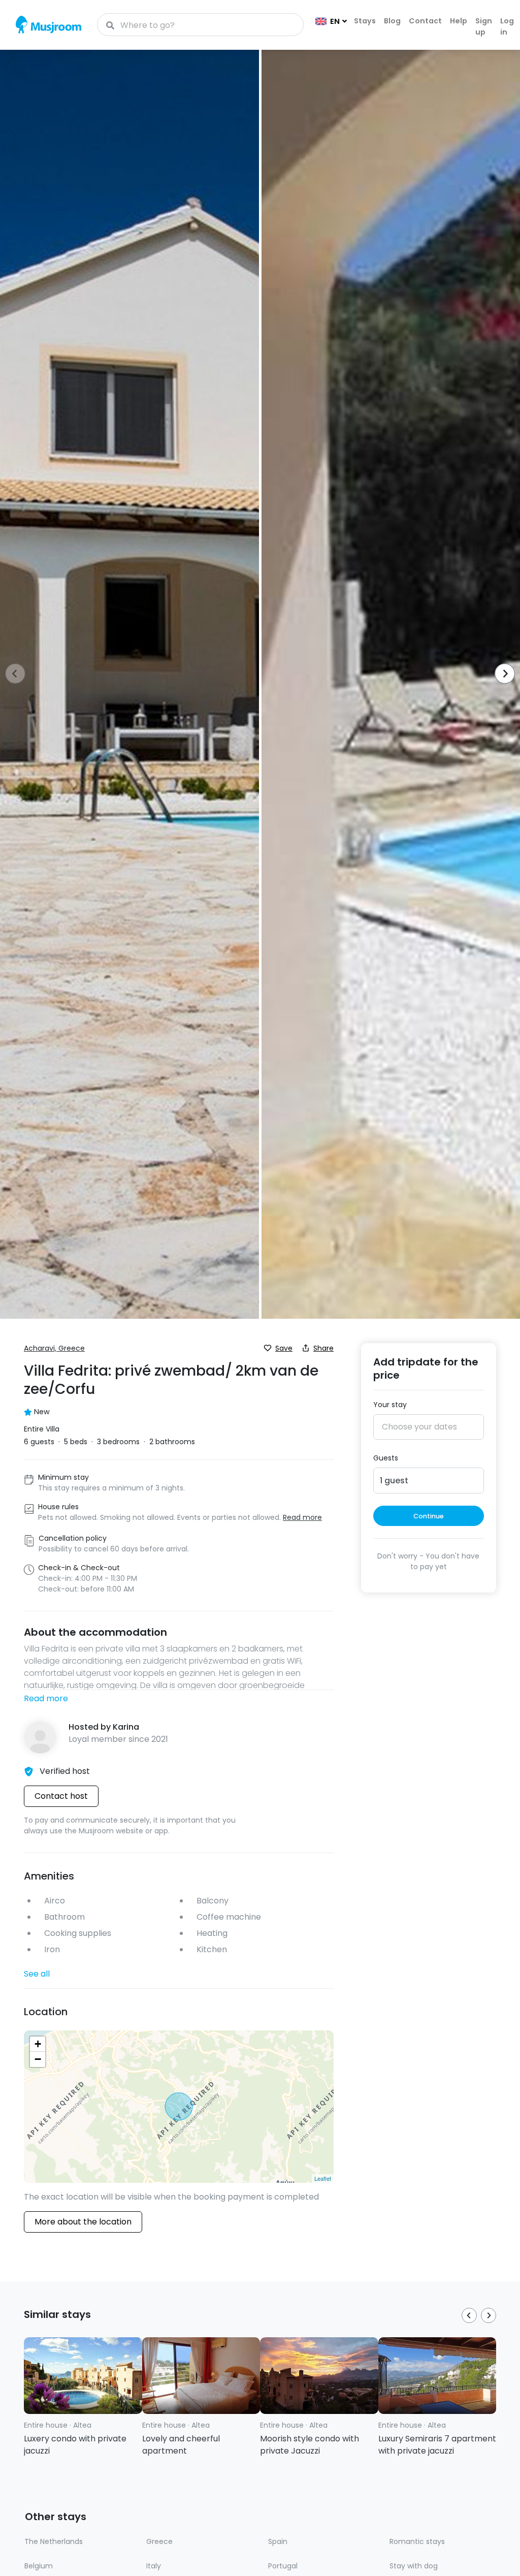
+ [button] (38, 2044)
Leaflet (323, 2178)
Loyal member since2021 (118, 1739)
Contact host (61, 1796)
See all (37, 1974)
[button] (501, 675)
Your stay (390, 1405)
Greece (159, 2541)
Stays (365, 21)
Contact (425, 21)
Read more (46, 1698)
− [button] (38, 2059)
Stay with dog (414, 2566)
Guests (386, 1458)
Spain (278, 2541)
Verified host (65, 1771)
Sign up (484, 26)
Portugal (283, 2566)
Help (459, 21)
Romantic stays (417, 2541)
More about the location (83, 2222)
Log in (507, 26)
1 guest (394, 1481)
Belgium (39, 2566)
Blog (392, 21)
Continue (429, 1516)
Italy (154, 2566)
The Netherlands (54, 2541)
